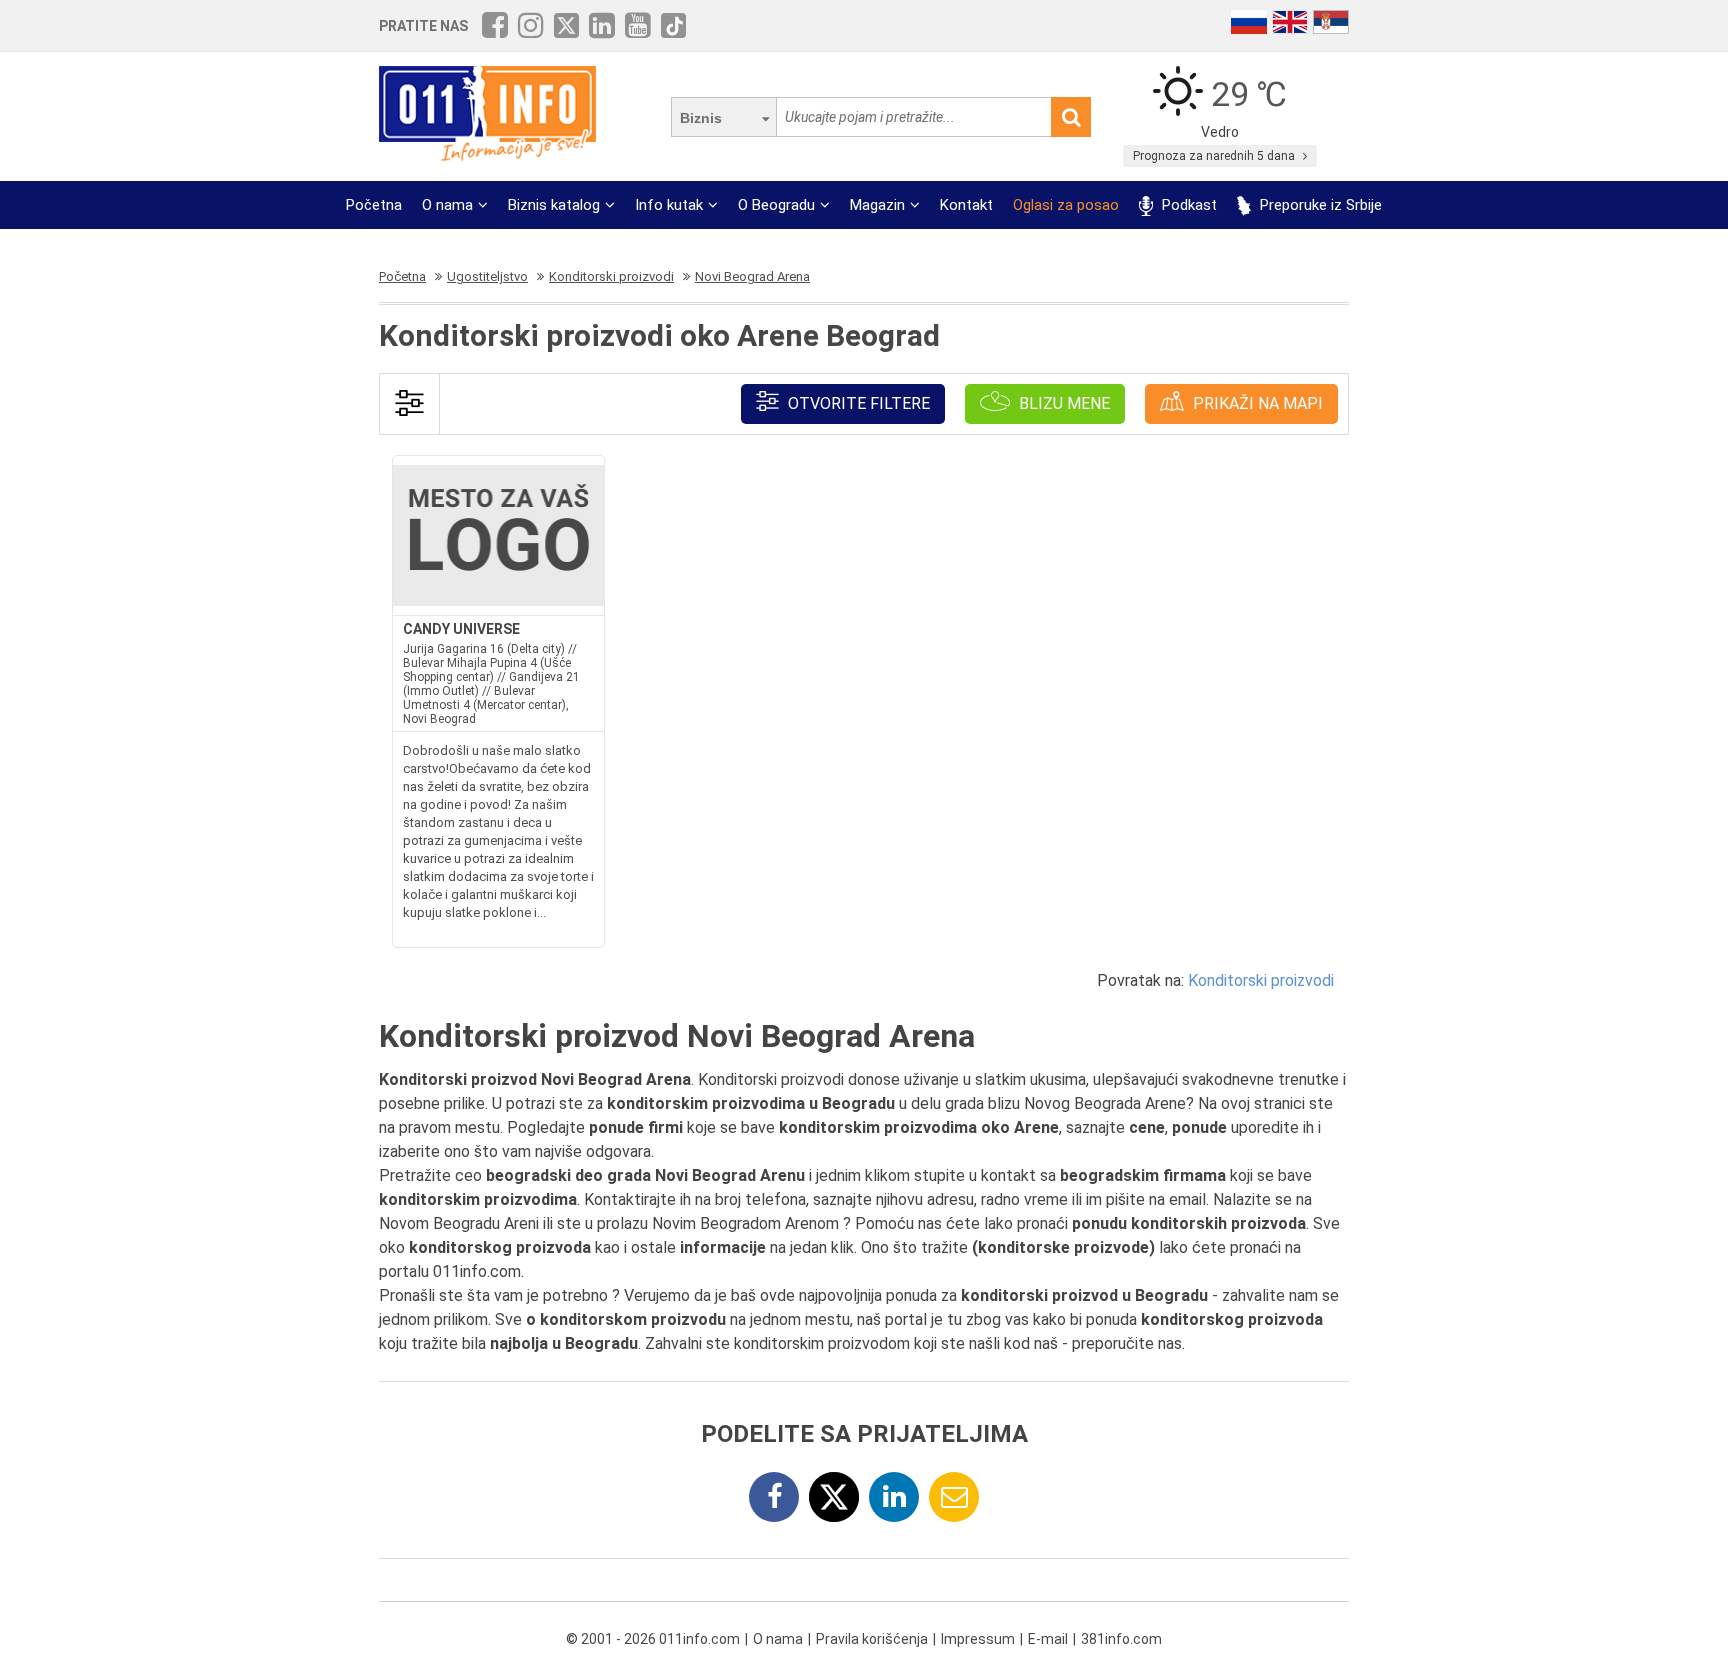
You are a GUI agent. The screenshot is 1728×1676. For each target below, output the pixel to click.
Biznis (701, 118)
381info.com (1121, 1639)
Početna (374, 205)
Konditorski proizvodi (1261, 980)
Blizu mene (1062, 403)
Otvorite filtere (857, 403)
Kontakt (966, 205)
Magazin (877, 205)
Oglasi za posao (1066, 205)
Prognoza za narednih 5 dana (1215, 156)
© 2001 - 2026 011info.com (653, 1639)
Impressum (978, 1639)
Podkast (1187, 205)
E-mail (1048, 1639)
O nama (447, 205)
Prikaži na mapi (1256, 403)
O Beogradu (776, 205)
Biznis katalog (554, 205)
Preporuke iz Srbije (1319, 205)
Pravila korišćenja (872, 1639)
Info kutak (669, 205)
